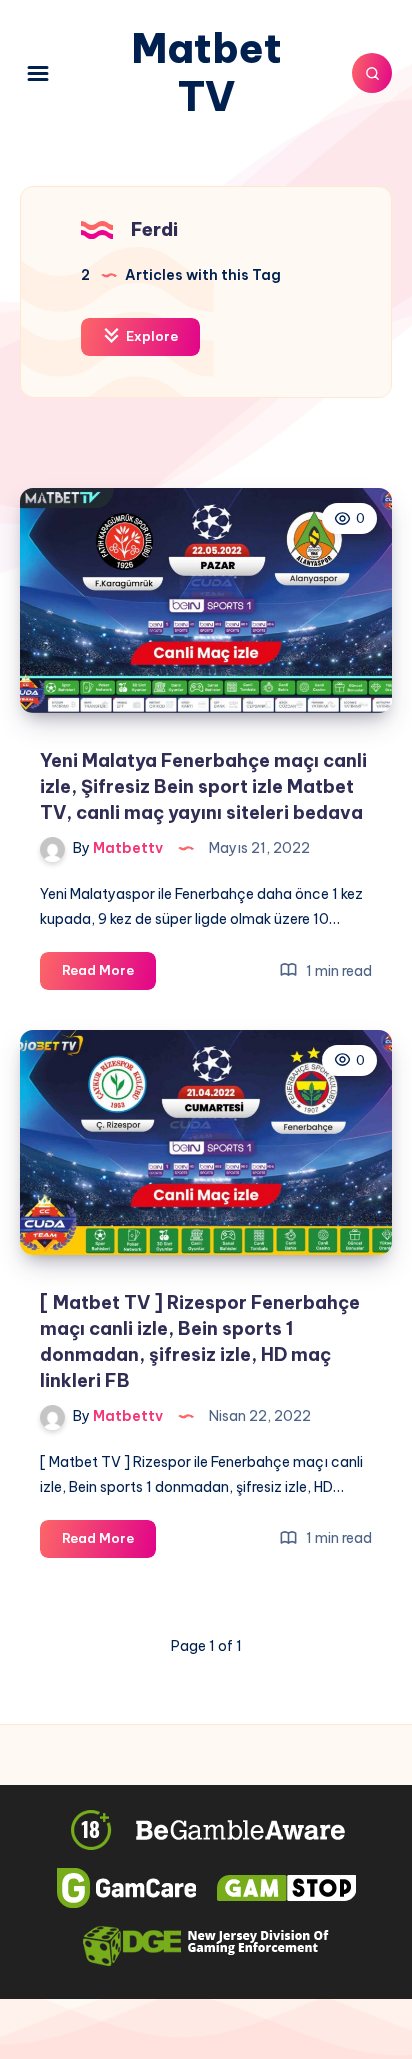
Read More (109, 975)
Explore (150, 336)
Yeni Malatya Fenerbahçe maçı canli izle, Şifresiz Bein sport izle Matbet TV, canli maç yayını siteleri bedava (203, 786)
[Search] (372, 73)
